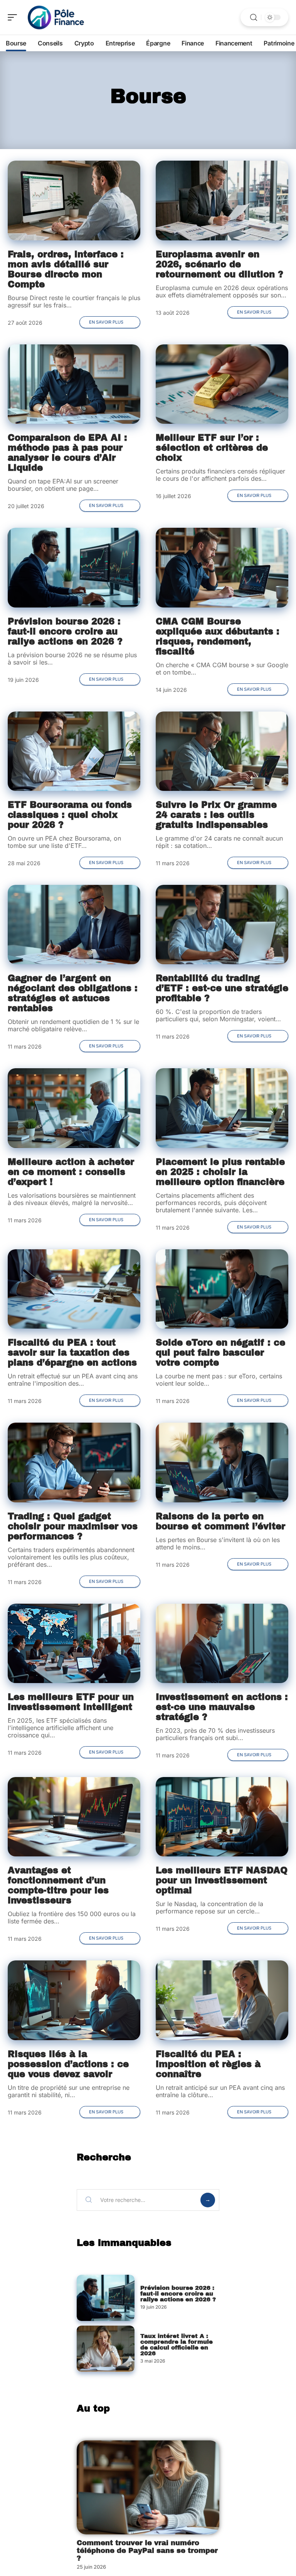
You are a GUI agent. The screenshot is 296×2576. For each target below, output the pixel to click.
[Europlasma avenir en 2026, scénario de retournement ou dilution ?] (222, 200)
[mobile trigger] (14, 17)
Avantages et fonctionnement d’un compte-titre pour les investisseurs (58, 1885)
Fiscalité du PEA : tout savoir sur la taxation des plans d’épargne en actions (72, 1353)
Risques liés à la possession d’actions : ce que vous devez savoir (68, 2064)
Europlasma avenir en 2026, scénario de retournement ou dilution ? (219, 264)
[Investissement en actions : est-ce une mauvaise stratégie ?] (222, 1643)
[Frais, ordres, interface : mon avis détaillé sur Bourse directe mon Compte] (74, 200)
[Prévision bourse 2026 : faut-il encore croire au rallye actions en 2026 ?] (74, 567)
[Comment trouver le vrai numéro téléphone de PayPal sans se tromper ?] (148, 2487)
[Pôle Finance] (55, 17)
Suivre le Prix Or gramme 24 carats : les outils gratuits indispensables (216, 815)
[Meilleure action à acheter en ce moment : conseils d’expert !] (74, 1108)
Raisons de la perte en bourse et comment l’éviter (220, 1521)
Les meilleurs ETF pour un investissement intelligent (71, 1702)
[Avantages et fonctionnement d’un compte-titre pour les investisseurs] (74, 1817)
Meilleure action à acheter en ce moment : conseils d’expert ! (71, 1172)
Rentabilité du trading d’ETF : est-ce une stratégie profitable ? (222, 988)
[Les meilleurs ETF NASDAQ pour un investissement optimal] (222, 1817)
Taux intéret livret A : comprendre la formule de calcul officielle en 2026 (177, 2345)
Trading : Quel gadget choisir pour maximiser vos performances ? (73, 1526)
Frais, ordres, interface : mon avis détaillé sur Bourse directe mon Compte (66, 269)
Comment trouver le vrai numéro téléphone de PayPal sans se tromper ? (147, 2551)
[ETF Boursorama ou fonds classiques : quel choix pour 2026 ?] (74, 751)
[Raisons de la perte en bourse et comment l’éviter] (222, 1462)
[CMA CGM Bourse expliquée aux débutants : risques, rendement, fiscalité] (222, 567)
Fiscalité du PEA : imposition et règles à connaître (208, 2064)
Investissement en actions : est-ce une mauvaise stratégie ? (222, 1707)
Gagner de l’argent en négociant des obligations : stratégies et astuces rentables (73, 993)
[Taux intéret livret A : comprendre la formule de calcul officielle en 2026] (106, 2349)
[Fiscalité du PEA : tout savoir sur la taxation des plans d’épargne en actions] (74, 1289)
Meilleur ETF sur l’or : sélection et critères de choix (212, 448)
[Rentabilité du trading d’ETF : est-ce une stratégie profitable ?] (222, 925)
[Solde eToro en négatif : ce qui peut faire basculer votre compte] (222, 1289)
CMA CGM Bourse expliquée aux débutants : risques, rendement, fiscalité (218, 637)
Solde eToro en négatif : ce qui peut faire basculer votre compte (220, 1353)
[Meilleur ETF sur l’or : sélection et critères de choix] (222, 384)
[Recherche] (254, 18)
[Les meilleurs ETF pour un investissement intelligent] (74, 1643)
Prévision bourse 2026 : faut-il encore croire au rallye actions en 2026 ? (65, 632)
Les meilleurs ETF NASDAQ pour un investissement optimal (222, 1880)
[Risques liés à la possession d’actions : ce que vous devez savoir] (74, 2000)
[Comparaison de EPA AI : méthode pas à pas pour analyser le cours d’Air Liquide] (74, 384)
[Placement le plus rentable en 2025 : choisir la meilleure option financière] (222, 1108)
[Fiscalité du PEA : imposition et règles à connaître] (222, 2000)
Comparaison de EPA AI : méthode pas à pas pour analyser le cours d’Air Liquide (67, 453)
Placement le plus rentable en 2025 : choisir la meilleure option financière (220, 1172)
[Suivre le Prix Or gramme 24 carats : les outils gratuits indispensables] (222, 751)
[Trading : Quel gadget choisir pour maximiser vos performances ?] (74, 1462)
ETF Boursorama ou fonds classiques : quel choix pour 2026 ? (70, 815)
